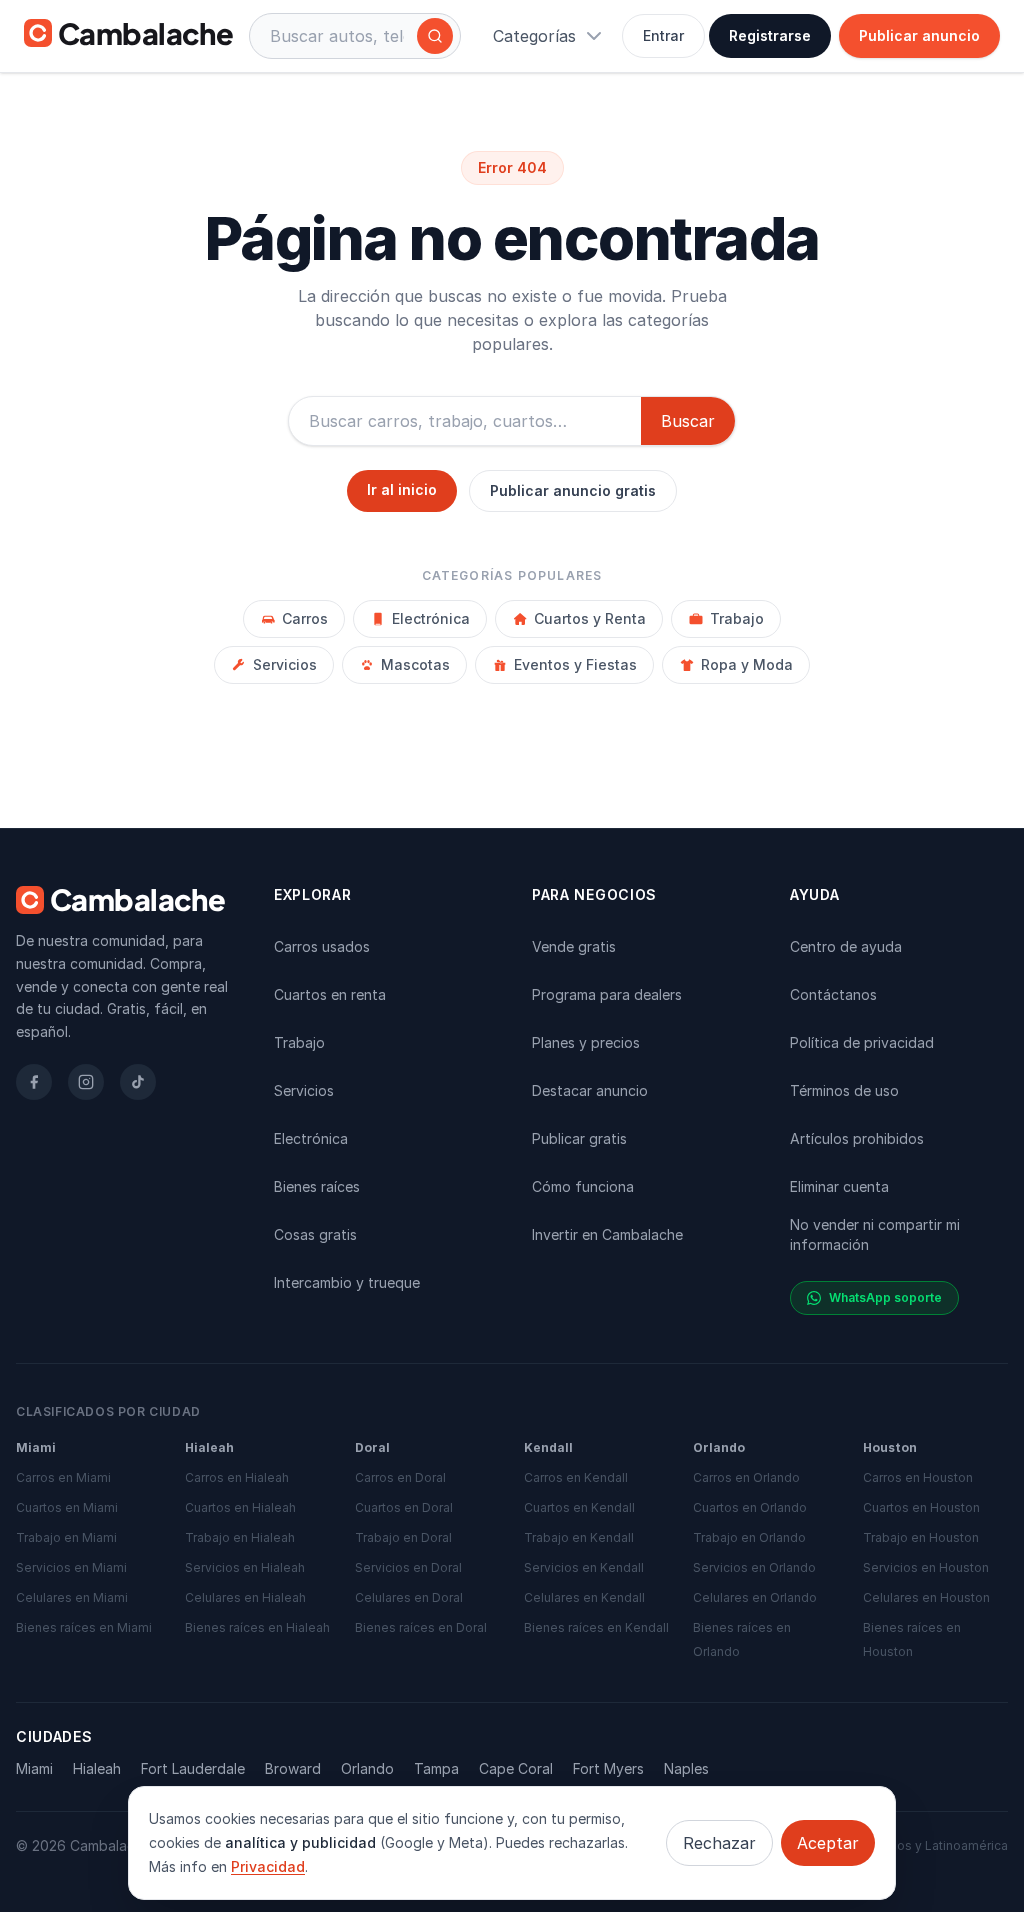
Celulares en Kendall (584, 1597)
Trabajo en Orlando (749, 1537)
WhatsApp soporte (885, 1297)
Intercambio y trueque (347, 1282)
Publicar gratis (579, 1138)
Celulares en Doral (409, 1597)
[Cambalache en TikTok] (138, 1082)
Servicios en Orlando (754, 1567)
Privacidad (268, 1866)
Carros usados (322, 946)
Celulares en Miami (72, 1597)
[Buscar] (435, 36)
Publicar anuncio (919, 35)
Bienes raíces (317, 1186)
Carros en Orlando (746, 1477)
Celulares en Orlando (755, 1597)
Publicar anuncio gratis (573, 490)
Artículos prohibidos (857, 1138)
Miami (34, 1768)
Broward (293, 1768)
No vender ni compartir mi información (875, 1234)
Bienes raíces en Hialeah (257, 1627)
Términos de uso (844, 1090)
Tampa (436, 1768)
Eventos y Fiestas (575, 664)
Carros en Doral (400, 1477)
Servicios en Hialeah (245, 1567)
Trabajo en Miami (66, 1537)
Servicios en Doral (408, 1567)
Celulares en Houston (926, 1597)
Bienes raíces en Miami (84, 1627)
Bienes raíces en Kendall (596, 1627)
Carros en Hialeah (237, 1477)
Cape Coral (516, 1768)
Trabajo (737, 618)
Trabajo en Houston (921, 1537)
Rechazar (719, 1843)
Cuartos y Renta (590, 618)
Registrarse (770, 35)
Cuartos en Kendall (579, 1507)
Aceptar (828, 1843)
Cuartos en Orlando (750, 1507)
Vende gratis (574, 946)
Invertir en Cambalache (607, 1234)
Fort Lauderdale (193, 1768)
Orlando (367, 1768)
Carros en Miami (63, 1477)
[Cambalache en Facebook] (34, 1082)
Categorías (534, 36)
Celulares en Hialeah (245, 1597)
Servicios (285, 664)
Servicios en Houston (926, 1567)
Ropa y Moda (747, 664)
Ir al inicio (402, 489)
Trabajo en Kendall (579, 1537)
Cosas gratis (315, 1234)
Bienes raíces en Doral (421, 1627)
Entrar (663, 35)
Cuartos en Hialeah (240, 1507)
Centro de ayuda (846, 946)
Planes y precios (586, 1042)
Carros (305, 618)
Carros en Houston (918, 1477)
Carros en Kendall (576, 1477)
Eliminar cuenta (839, 1186)
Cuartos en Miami (67, 1507)
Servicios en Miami (71, 1567)
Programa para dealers (607, 994)
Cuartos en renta (330, 994)
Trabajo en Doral (403, 1537)
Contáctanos (833, 994)
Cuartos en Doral (404, 1507)
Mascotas (415, 664)
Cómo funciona (583, 1186)
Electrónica (431, 618)
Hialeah (97, 1768)
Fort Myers (608, 1768)
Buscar (688, 421)
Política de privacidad (862, 1042)
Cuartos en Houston (921, 1507)
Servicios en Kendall (584, 1567)
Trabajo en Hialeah (240, 1537)
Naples (686, 1768)
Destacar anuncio (590, 1090)
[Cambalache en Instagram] (86, 1082)
